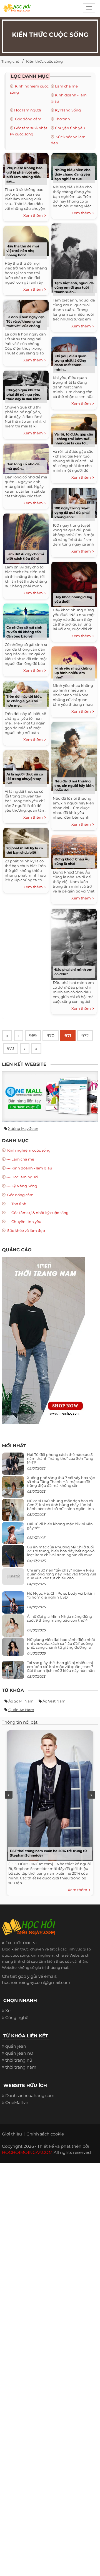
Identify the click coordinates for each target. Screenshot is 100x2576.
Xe (8, 2011)
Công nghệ (17, 2017)
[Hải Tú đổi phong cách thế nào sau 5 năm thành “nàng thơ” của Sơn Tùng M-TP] (13, 1466)
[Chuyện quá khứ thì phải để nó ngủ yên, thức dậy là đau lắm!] (26, 385)
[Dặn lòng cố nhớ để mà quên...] (26, 458)
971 (68, 1036)
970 (51, 1036)
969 (33, 1036)
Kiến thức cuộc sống (44, 61)
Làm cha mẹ (66, 86)
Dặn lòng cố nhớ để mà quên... (23, 466)
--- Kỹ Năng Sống (22, 1186)
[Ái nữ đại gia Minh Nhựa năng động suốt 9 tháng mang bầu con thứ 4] (13, 1628)
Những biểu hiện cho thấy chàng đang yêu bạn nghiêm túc (72, 174)
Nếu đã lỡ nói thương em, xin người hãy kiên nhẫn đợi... (74, 786)
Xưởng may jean (23, 1128)
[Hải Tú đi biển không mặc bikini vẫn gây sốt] (13, 1535)
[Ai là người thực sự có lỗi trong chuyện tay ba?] (26, 766)
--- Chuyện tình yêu (24, 1222)
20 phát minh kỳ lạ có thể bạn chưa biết (25, 850)
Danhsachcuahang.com (30, 2095)
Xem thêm (34, 215)
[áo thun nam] (44, 1340)
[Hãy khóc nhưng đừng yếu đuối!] (74, 584)
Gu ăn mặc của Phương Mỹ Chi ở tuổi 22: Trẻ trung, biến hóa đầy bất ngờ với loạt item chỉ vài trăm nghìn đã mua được (61, 1553)
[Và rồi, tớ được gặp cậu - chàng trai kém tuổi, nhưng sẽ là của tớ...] (74, 428)
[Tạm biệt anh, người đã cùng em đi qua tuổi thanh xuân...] (74, 258)
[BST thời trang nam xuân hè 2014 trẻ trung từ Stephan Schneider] (49, 1794)
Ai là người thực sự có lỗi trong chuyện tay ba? (25, 779)
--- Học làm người (22, 1177)
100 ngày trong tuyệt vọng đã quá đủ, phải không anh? (72, 513)
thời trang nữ (19, 2060)
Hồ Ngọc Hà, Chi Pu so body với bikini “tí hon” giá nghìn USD (61, 1595)
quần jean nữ (19, 2053)
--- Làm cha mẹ (20, 1159)
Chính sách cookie (45, 2134)
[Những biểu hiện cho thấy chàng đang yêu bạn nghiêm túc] (74, 166)
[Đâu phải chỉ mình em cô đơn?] (74, 943)
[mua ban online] (50, 1096)
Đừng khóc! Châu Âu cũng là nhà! (72, 861)
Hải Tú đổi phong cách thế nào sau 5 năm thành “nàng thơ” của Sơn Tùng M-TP (60, 1459)
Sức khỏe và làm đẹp (26, 1230)
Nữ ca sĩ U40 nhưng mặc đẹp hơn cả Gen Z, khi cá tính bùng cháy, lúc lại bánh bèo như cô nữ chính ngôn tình (60, 1505)
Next (91, 1795)
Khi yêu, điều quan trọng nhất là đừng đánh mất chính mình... (70, 363)
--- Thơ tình (16, 1204)
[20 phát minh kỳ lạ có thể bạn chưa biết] (26, 842)
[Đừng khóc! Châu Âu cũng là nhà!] (74, 851)
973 (11, 1048)
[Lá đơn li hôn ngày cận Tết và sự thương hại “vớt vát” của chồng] (26, 313)
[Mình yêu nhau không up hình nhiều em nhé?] (74, 662)
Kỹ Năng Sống (68, 110)
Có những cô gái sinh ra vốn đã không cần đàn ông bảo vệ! (24, 632)
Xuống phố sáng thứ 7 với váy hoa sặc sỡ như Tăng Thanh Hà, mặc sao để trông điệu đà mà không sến (61, 1482)
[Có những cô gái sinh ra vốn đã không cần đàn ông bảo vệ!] (26, 620)
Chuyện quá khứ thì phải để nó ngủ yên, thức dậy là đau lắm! (23, 394)
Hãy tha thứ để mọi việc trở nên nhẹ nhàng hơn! (23, 251)
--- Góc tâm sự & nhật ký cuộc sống (37, 1213)
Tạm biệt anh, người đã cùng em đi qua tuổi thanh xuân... (74, 287)
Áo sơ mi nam (21, 1701)
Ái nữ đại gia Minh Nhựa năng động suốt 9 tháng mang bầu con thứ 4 (60, 1618)
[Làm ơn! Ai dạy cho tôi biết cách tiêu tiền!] (26, 538)
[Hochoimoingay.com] (17, 10)
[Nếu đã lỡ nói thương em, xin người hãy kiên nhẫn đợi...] (74, 756)
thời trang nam (21, 2067)
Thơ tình (62, 119)
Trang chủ (10, 61)
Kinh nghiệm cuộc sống (28, 1150)
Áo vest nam (54, 1701)
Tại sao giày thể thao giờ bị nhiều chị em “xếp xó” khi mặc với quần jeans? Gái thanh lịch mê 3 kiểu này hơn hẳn (61, 1667)
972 (85, 1036)
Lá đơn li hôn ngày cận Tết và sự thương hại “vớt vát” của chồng (25, 321)
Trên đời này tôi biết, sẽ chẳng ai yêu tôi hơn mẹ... (24, 701)
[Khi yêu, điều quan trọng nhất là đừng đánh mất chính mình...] (74, 351)
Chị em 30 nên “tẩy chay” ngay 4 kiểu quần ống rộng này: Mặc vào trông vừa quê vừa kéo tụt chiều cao (62, 1574)
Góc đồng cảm (28, 119)
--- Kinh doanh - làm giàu (29, 1168)
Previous (9, 1795)
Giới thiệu (12, 2134)
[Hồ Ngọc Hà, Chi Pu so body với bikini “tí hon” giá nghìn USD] (13, 1605)
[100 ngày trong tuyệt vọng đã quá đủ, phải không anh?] (74, 502)
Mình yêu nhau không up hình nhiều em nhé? (73, 673)
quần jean (16, 2046)
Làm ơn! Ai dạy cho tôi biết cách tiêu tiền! (25, 556)
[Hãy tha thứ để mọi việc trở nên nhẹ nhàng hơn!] (26, 240)
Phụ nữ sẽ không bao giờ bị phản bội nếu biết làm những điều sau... (24, 175)
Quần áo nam (21, 1710)
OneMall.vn (17, 2102)
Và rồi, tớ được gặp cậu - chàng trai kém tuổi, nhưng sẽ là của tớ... (74, 439)
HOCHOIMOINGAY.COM (27, 2152)
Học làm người (28, 110)
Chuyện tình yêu (70, 128)
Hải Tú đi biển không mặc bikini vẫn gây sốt (60, 1526)
